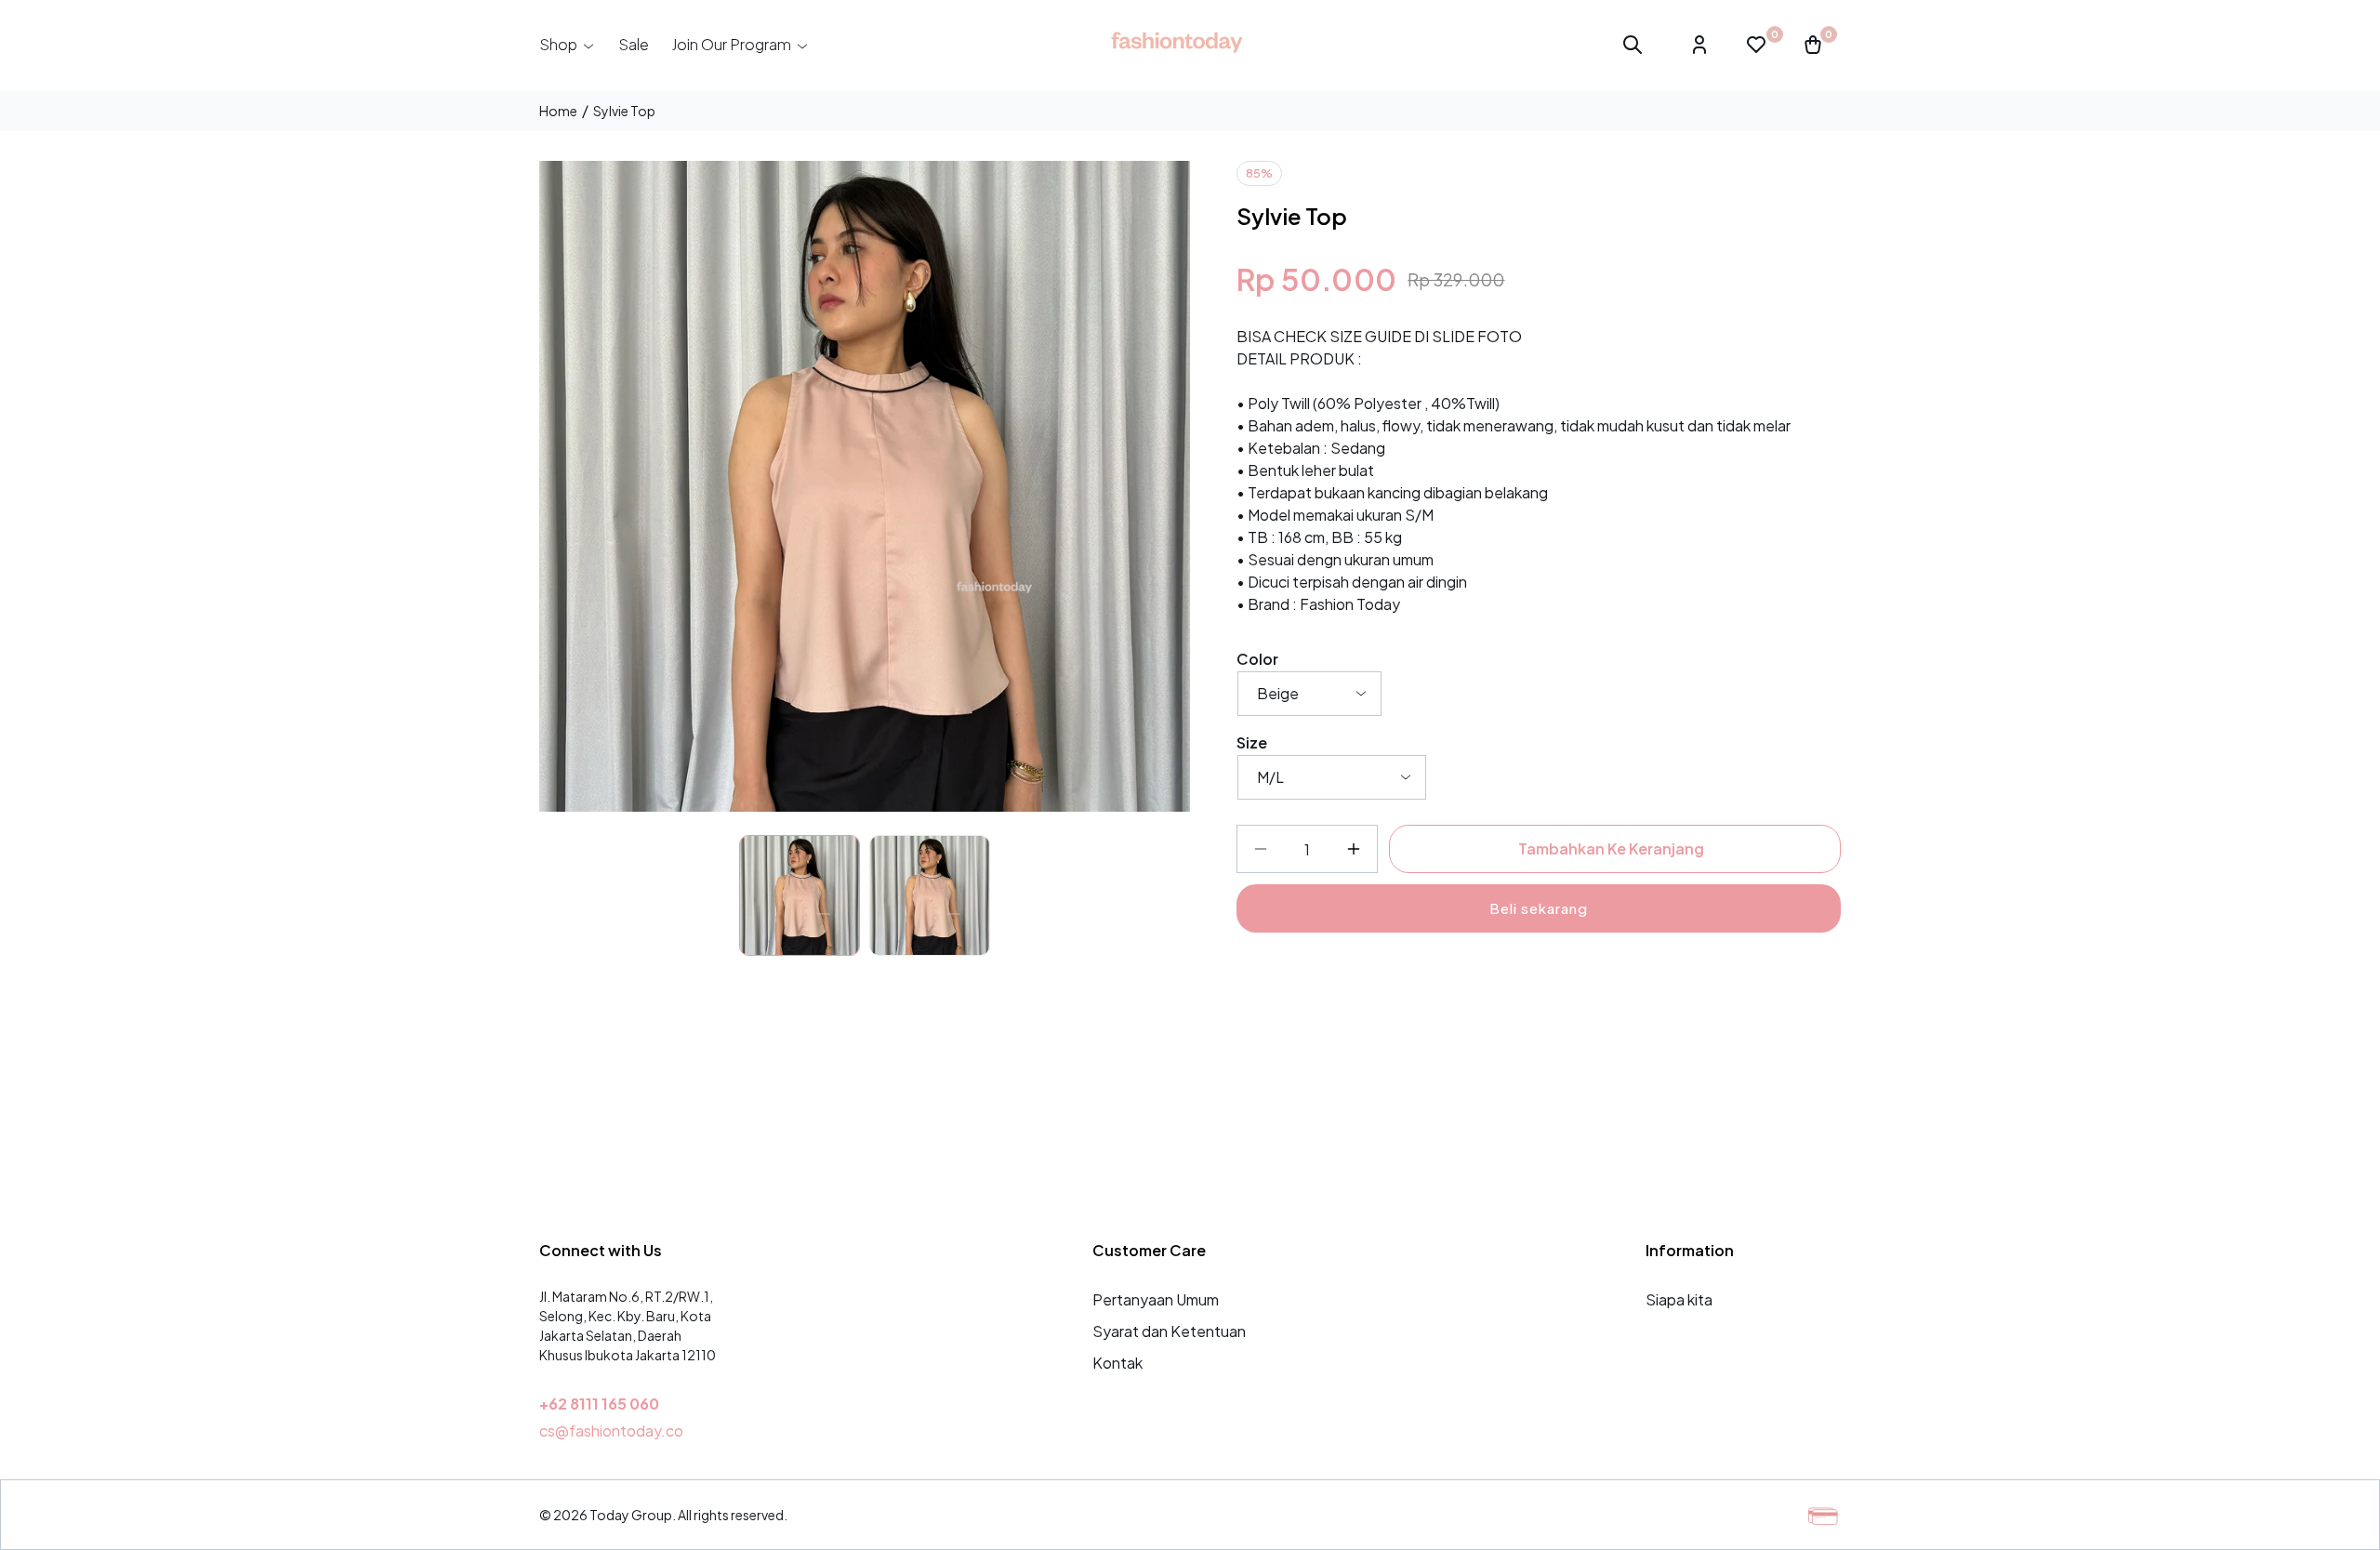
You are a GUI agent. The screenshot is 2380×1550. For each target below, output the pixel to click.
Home (558, 111)
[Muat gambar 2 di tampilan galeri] (930, 895)
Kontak (1117, 1363)
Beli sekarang (1539, 908)
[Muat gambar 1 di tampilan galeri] (800, 895)
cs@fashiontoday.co (611, 1431)
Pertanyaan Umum (1156, 1299)
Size (1252, 742)
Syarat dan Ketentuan (1169, 1331)
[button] (568, 45)
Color (1257, 659)
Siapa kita (1679, 1299)
